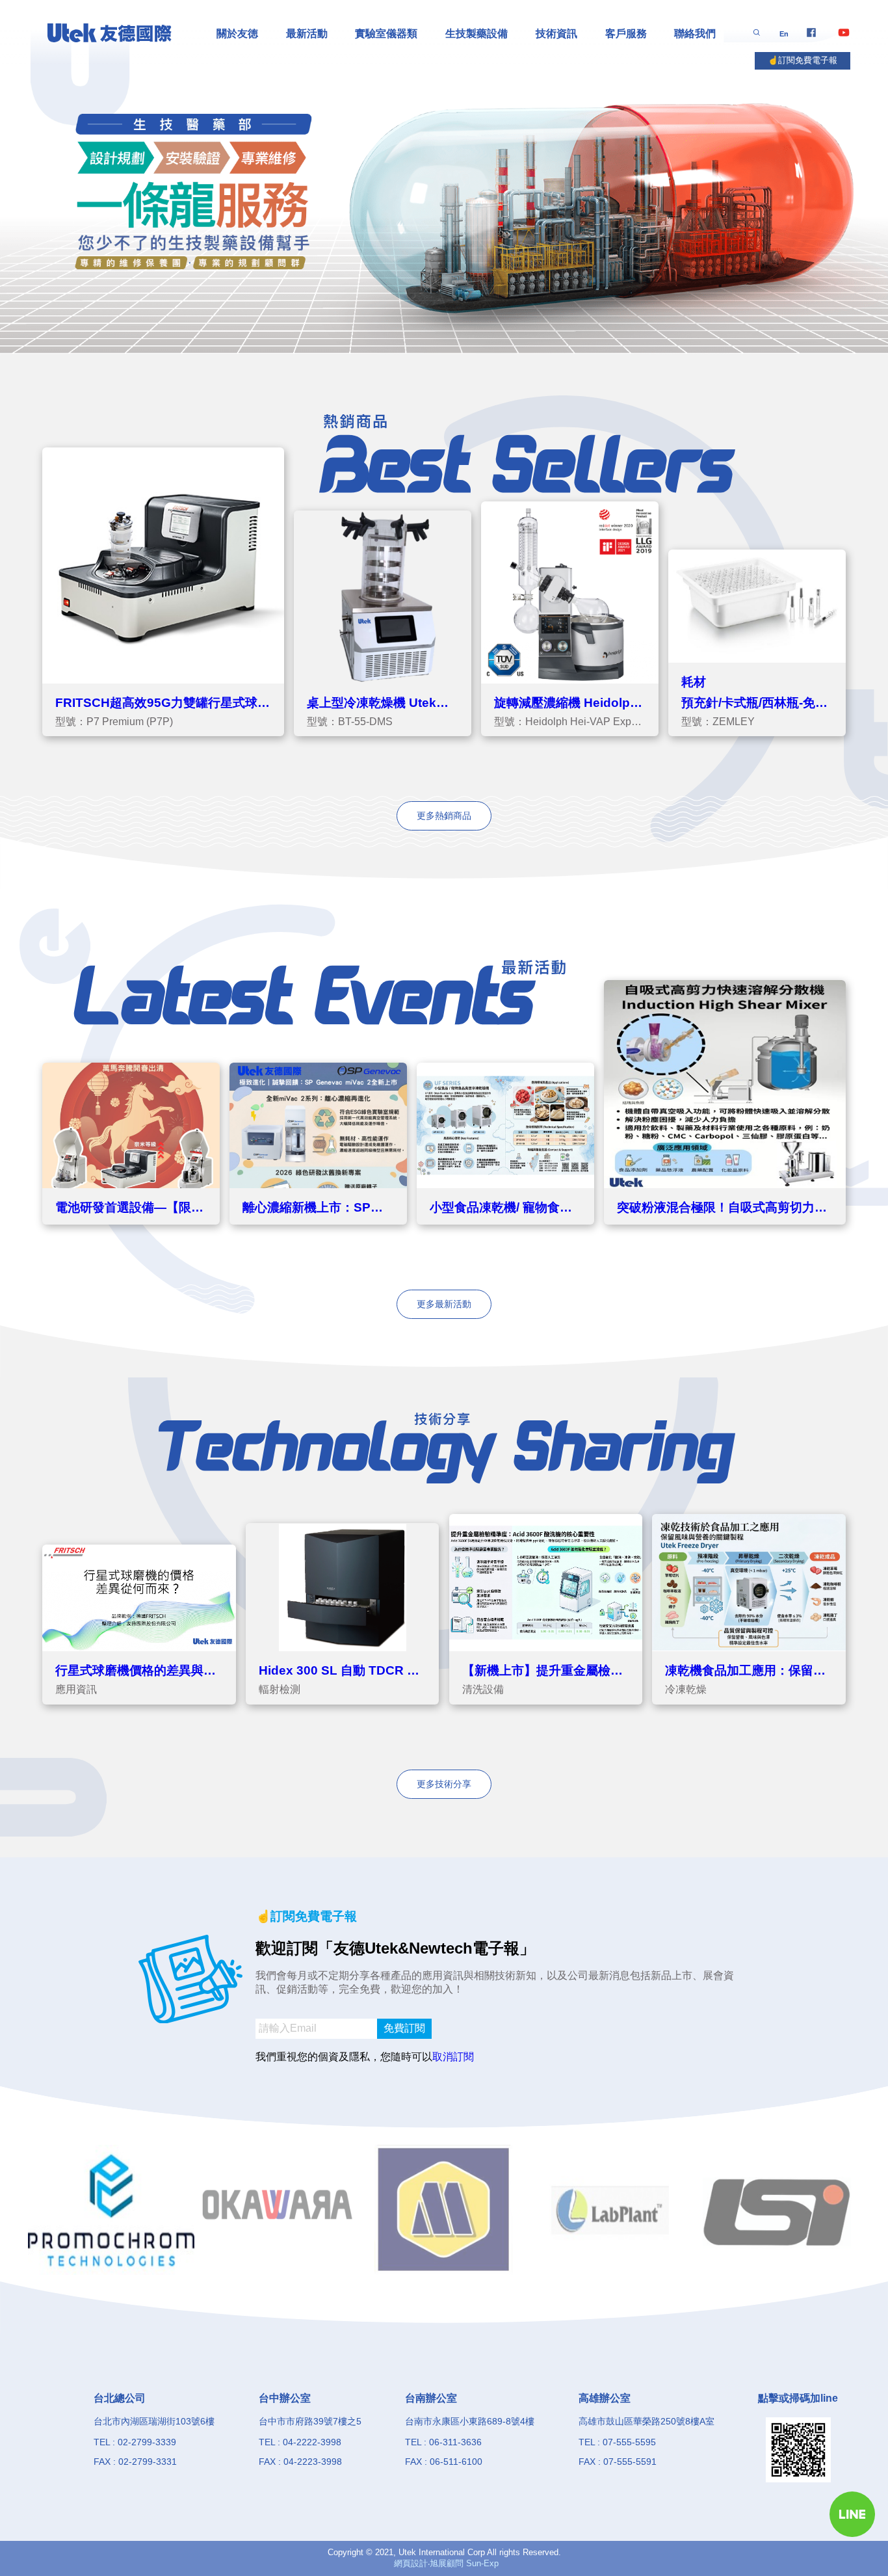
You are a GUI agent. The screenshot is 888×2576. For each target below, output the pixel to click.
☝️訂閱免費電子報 (803, 60)
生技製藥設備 (477, 33)
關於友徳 (237, 33)
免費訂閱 (404, 2028)
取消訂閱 (453, 2057)
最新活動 (307, 33)
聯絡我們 (695, 33)
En (784, 34)
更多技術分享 (444, 1784)
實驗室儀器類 (386, 33)
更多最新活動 (444, 1304)
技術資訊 (556, 33)
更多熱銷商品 (444, 816)
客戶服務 (626, 33)
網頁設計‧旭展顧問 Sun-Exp (446, 2563)
